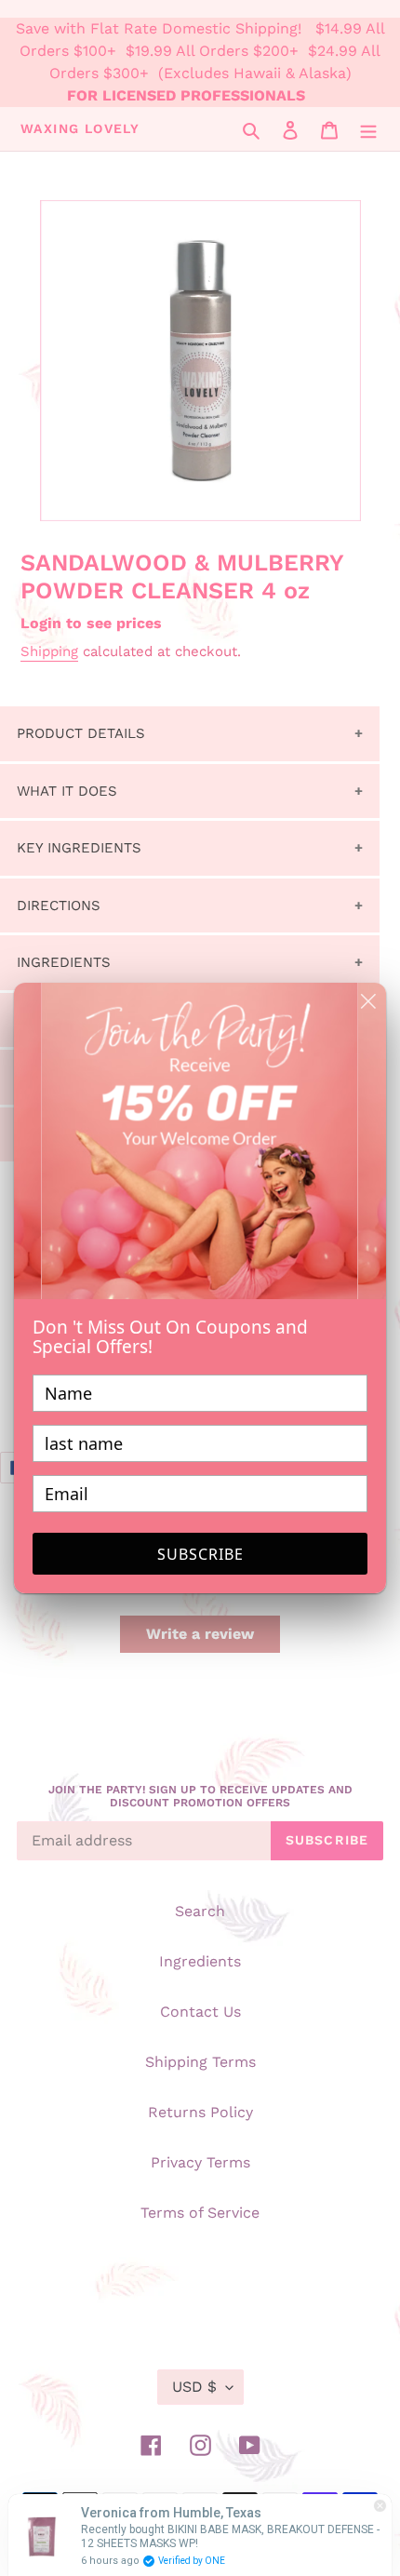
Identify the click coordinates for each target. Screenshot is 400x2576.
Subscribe (200, 1554)
